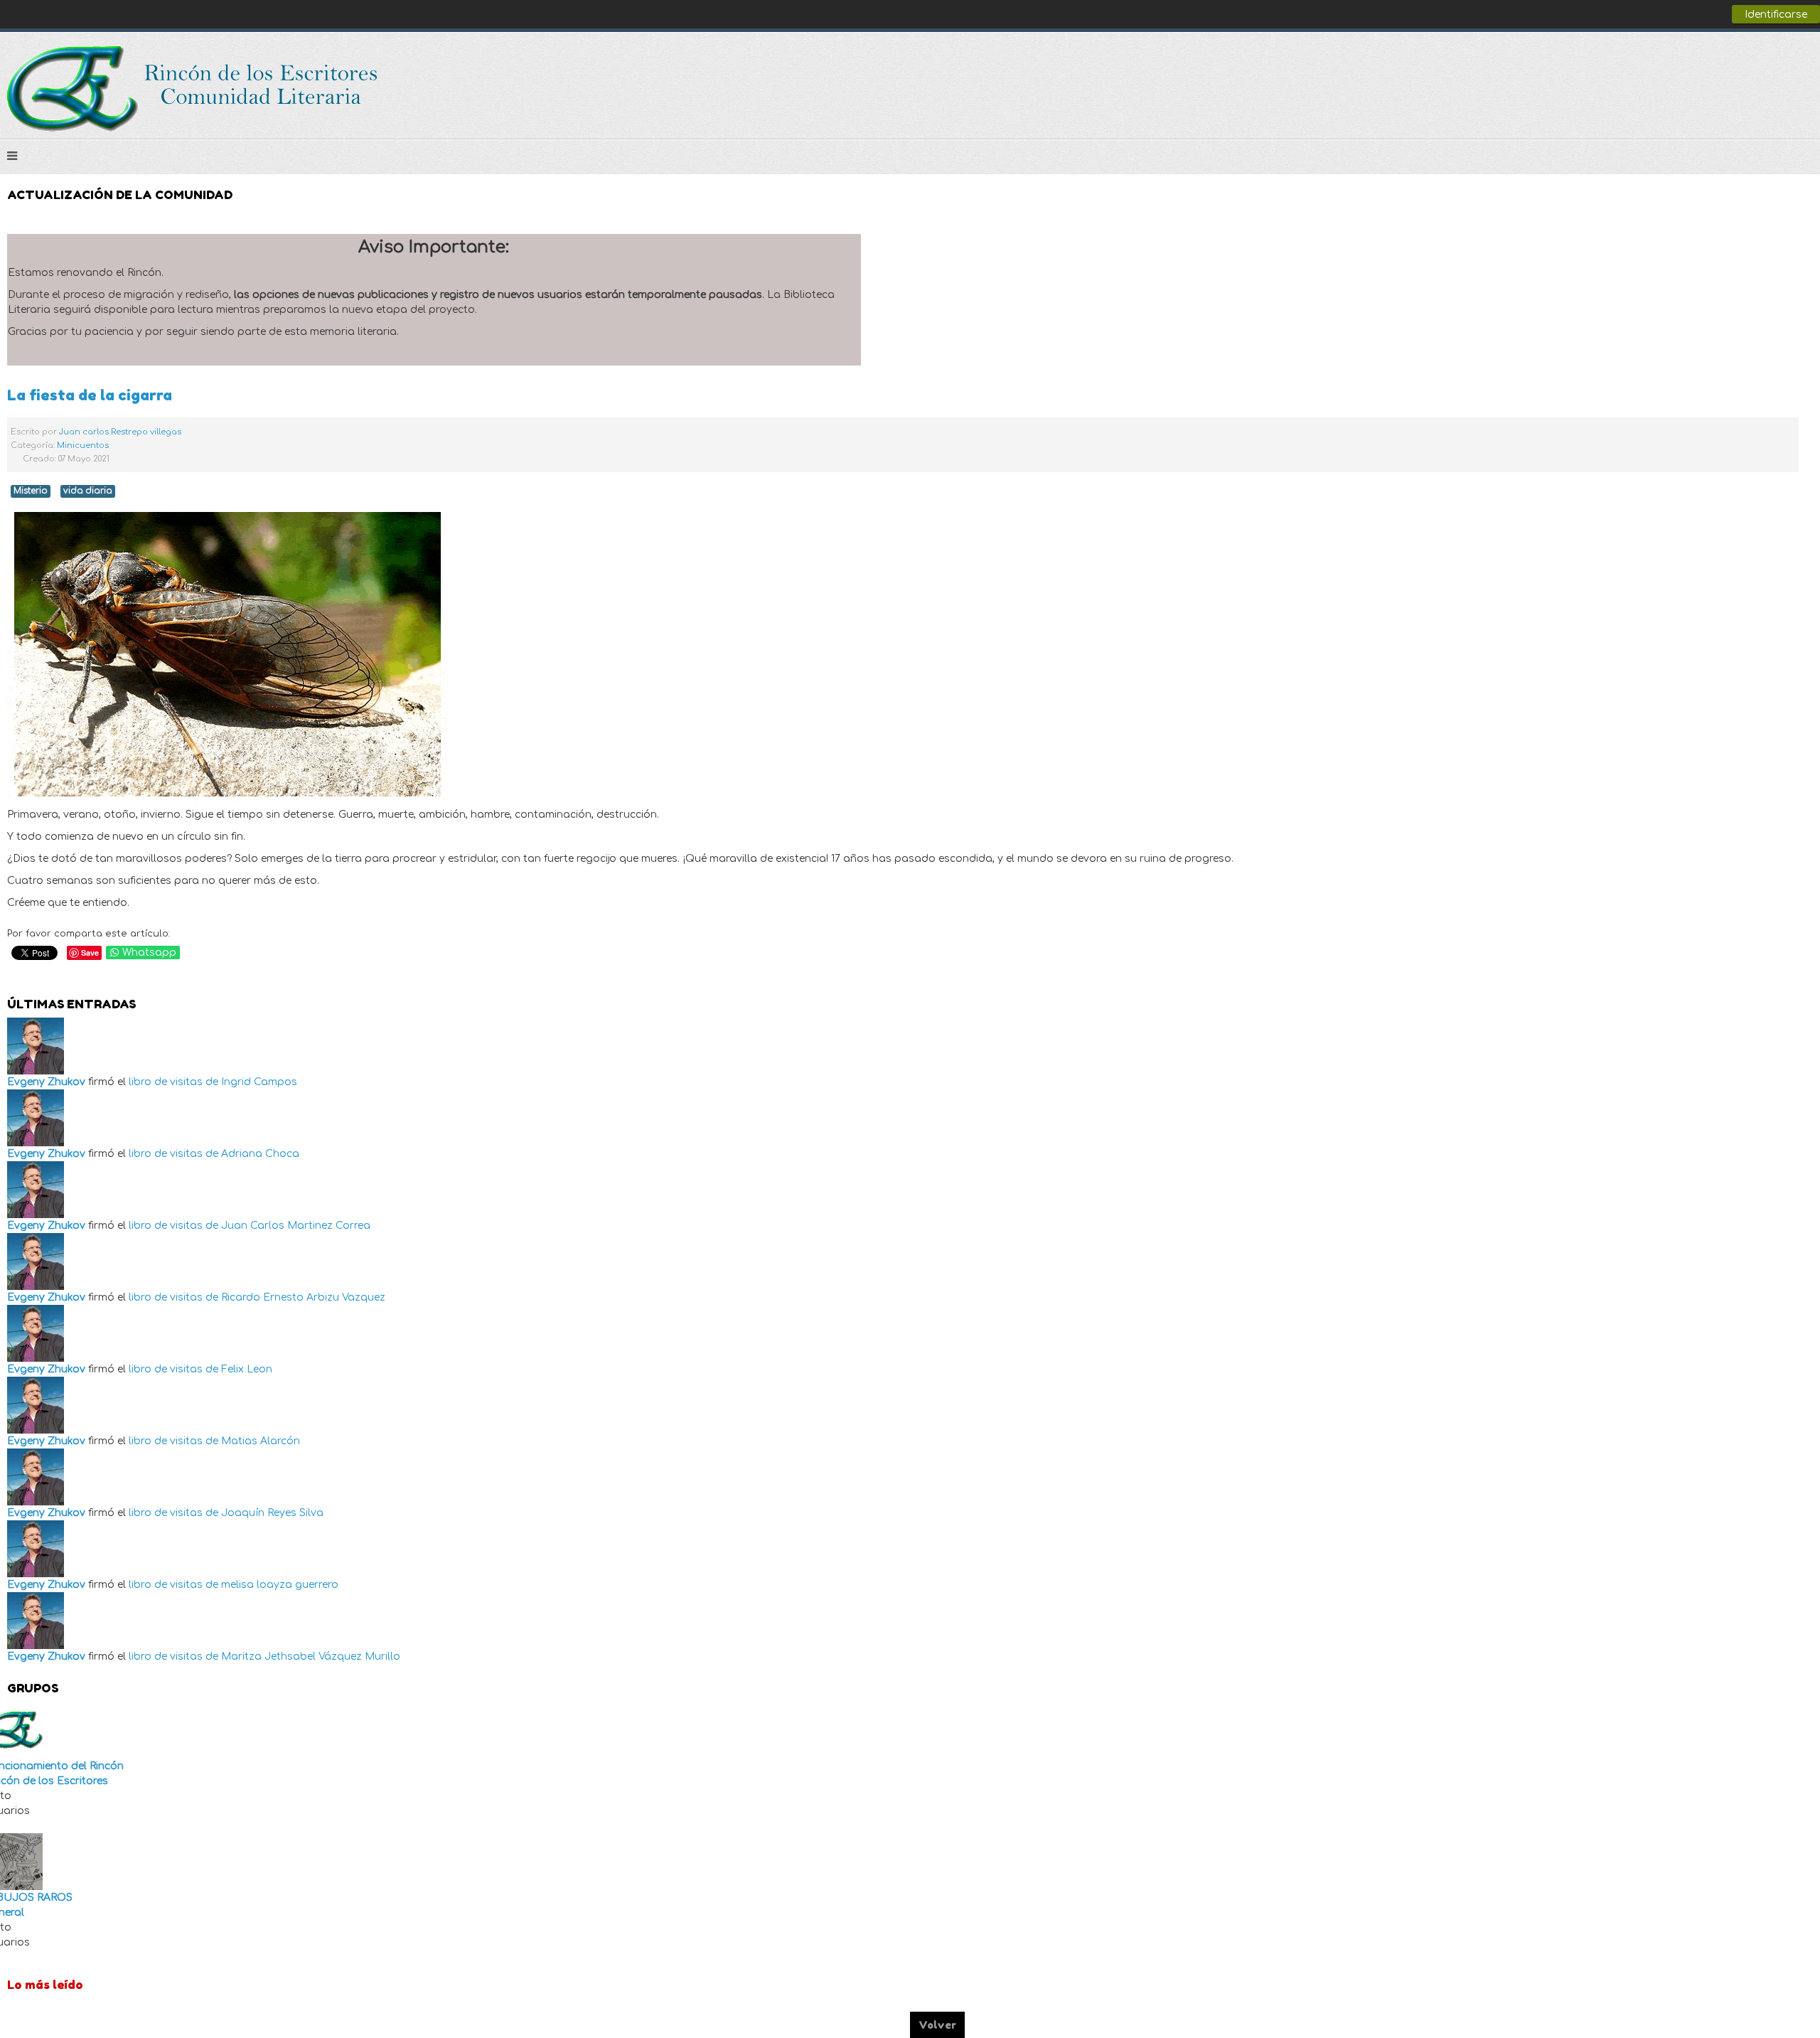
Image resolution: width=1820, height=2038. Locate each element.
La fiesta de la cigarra (90, 395)
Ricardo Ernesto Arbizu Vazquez (303, 1297)
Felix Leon (247, 1369)
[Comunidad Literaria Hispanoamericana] (194, 89)
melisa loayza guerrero (280, 1585)
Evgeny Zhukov (46, 1082)
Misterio (31, 491)
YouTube (1802, 65)
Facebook (1745, 65)
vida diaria (88, 491)
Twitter (1773, 65)
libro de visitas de (173, 1082)
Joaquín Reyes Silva (272, 1513)
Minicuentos (83, 446)
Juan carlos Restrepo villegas (120, 432)
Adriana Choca (260, 1154)
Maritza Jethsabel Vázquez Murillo (311, 1656)
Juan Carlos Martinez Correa (296, 1226)
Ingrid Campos (259, 1082)
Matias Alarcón (261, 1441)
